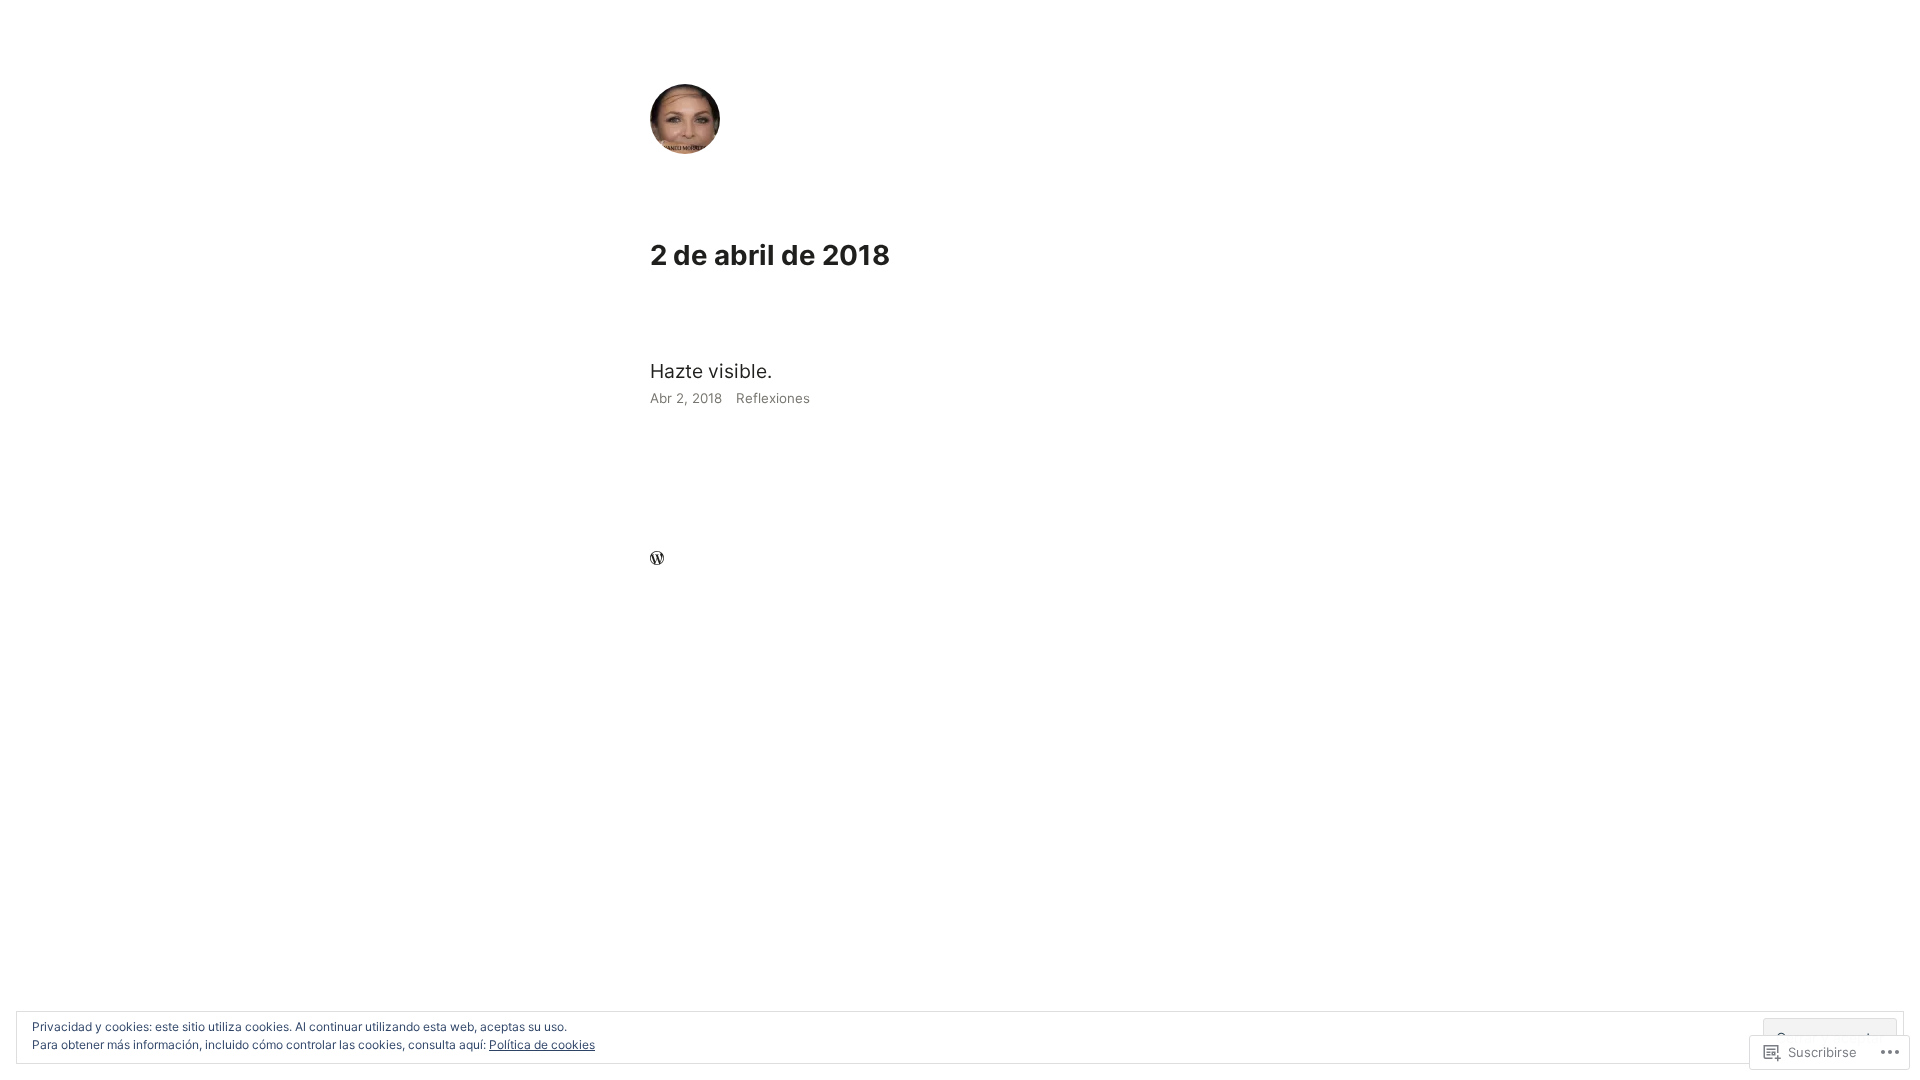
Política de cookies (542, 1044)
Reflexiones (773, 398)
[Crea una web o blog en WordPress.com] (657, 559)
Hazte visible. (711, 371)
